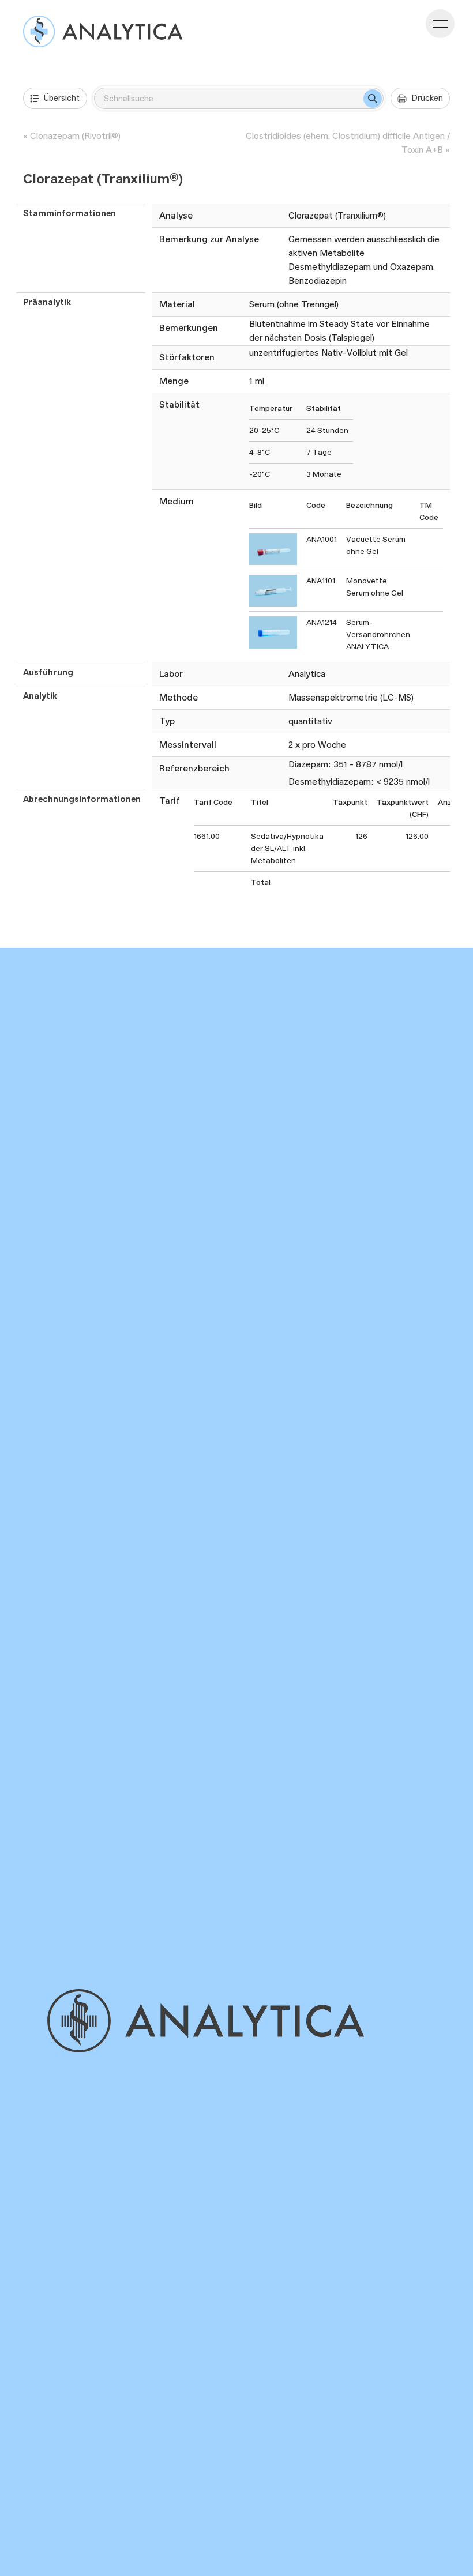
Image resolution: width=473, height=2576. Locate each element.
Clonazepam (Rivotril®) (75, 136)
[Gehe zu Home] (203, 2021)
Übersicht (62, 98)
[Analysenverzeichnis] (103, 31)
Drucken (427, 98)
